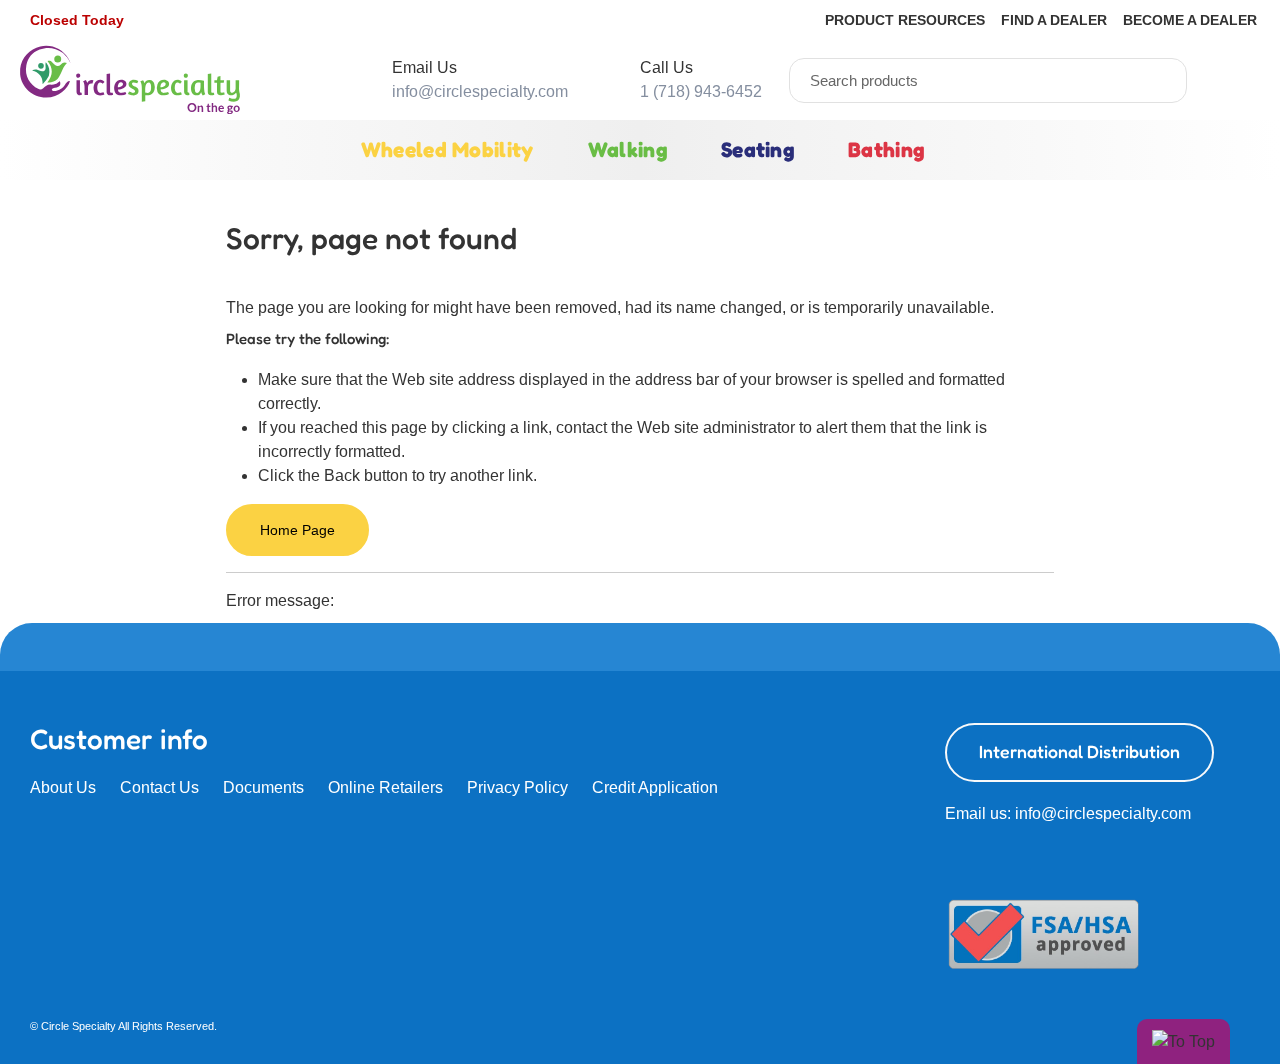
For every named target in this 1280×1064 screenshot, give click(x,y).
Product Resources (905, 20)
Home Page (297, 530)
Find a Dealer (1054, 20)
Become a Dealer (1190, 20)
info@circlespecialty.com (480, 91)
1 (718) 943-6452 (701, 91)
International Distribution (1079, 751)
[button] (79, 20)
